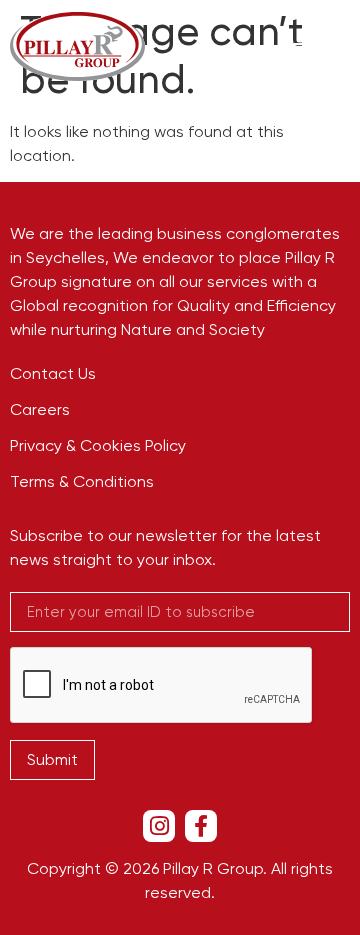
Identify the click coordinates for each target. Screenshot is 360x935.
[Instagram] (159, 826)
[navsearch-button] (344, 46)
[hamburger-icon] (307, 46)
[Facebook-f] (201, 826)
